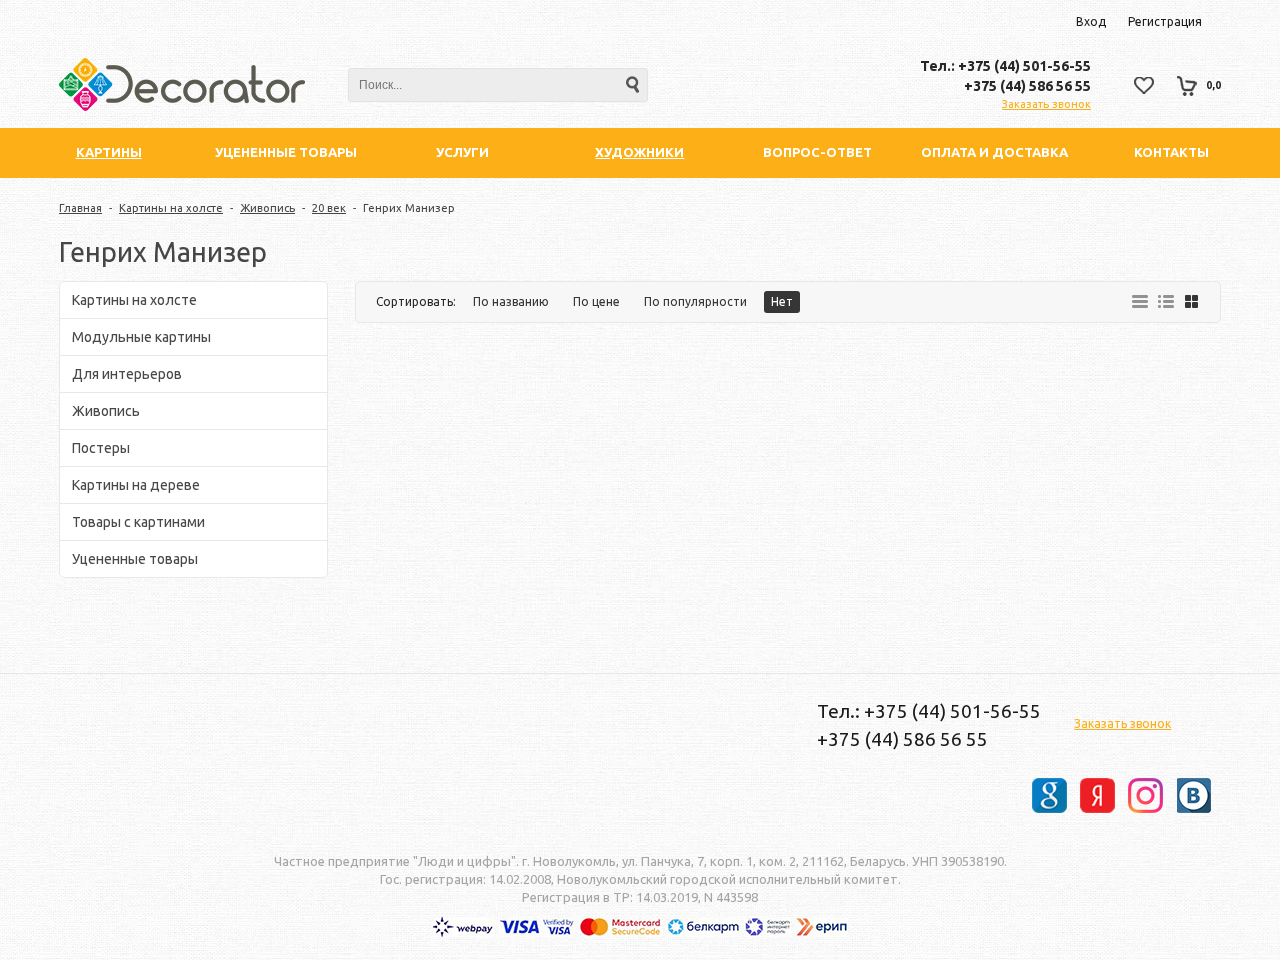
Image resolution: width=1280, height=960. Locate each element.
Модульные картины (141, 337)
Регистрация (1165, 21)
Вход (1091, 21)
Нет (782, 301)
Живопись (267, 208)
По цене (596, 301)
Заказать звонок (1046, 104)
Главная (80, 208)
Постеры (101, 448)
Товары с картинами (138, 522)
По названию (511, 301)
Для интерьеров (127, 374)
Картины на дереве (136, 485)
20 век (329, 208)
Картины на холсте (171, 208)
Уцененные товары (135, 559)
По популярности (695, 301)
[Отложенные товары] (1144, 85)
